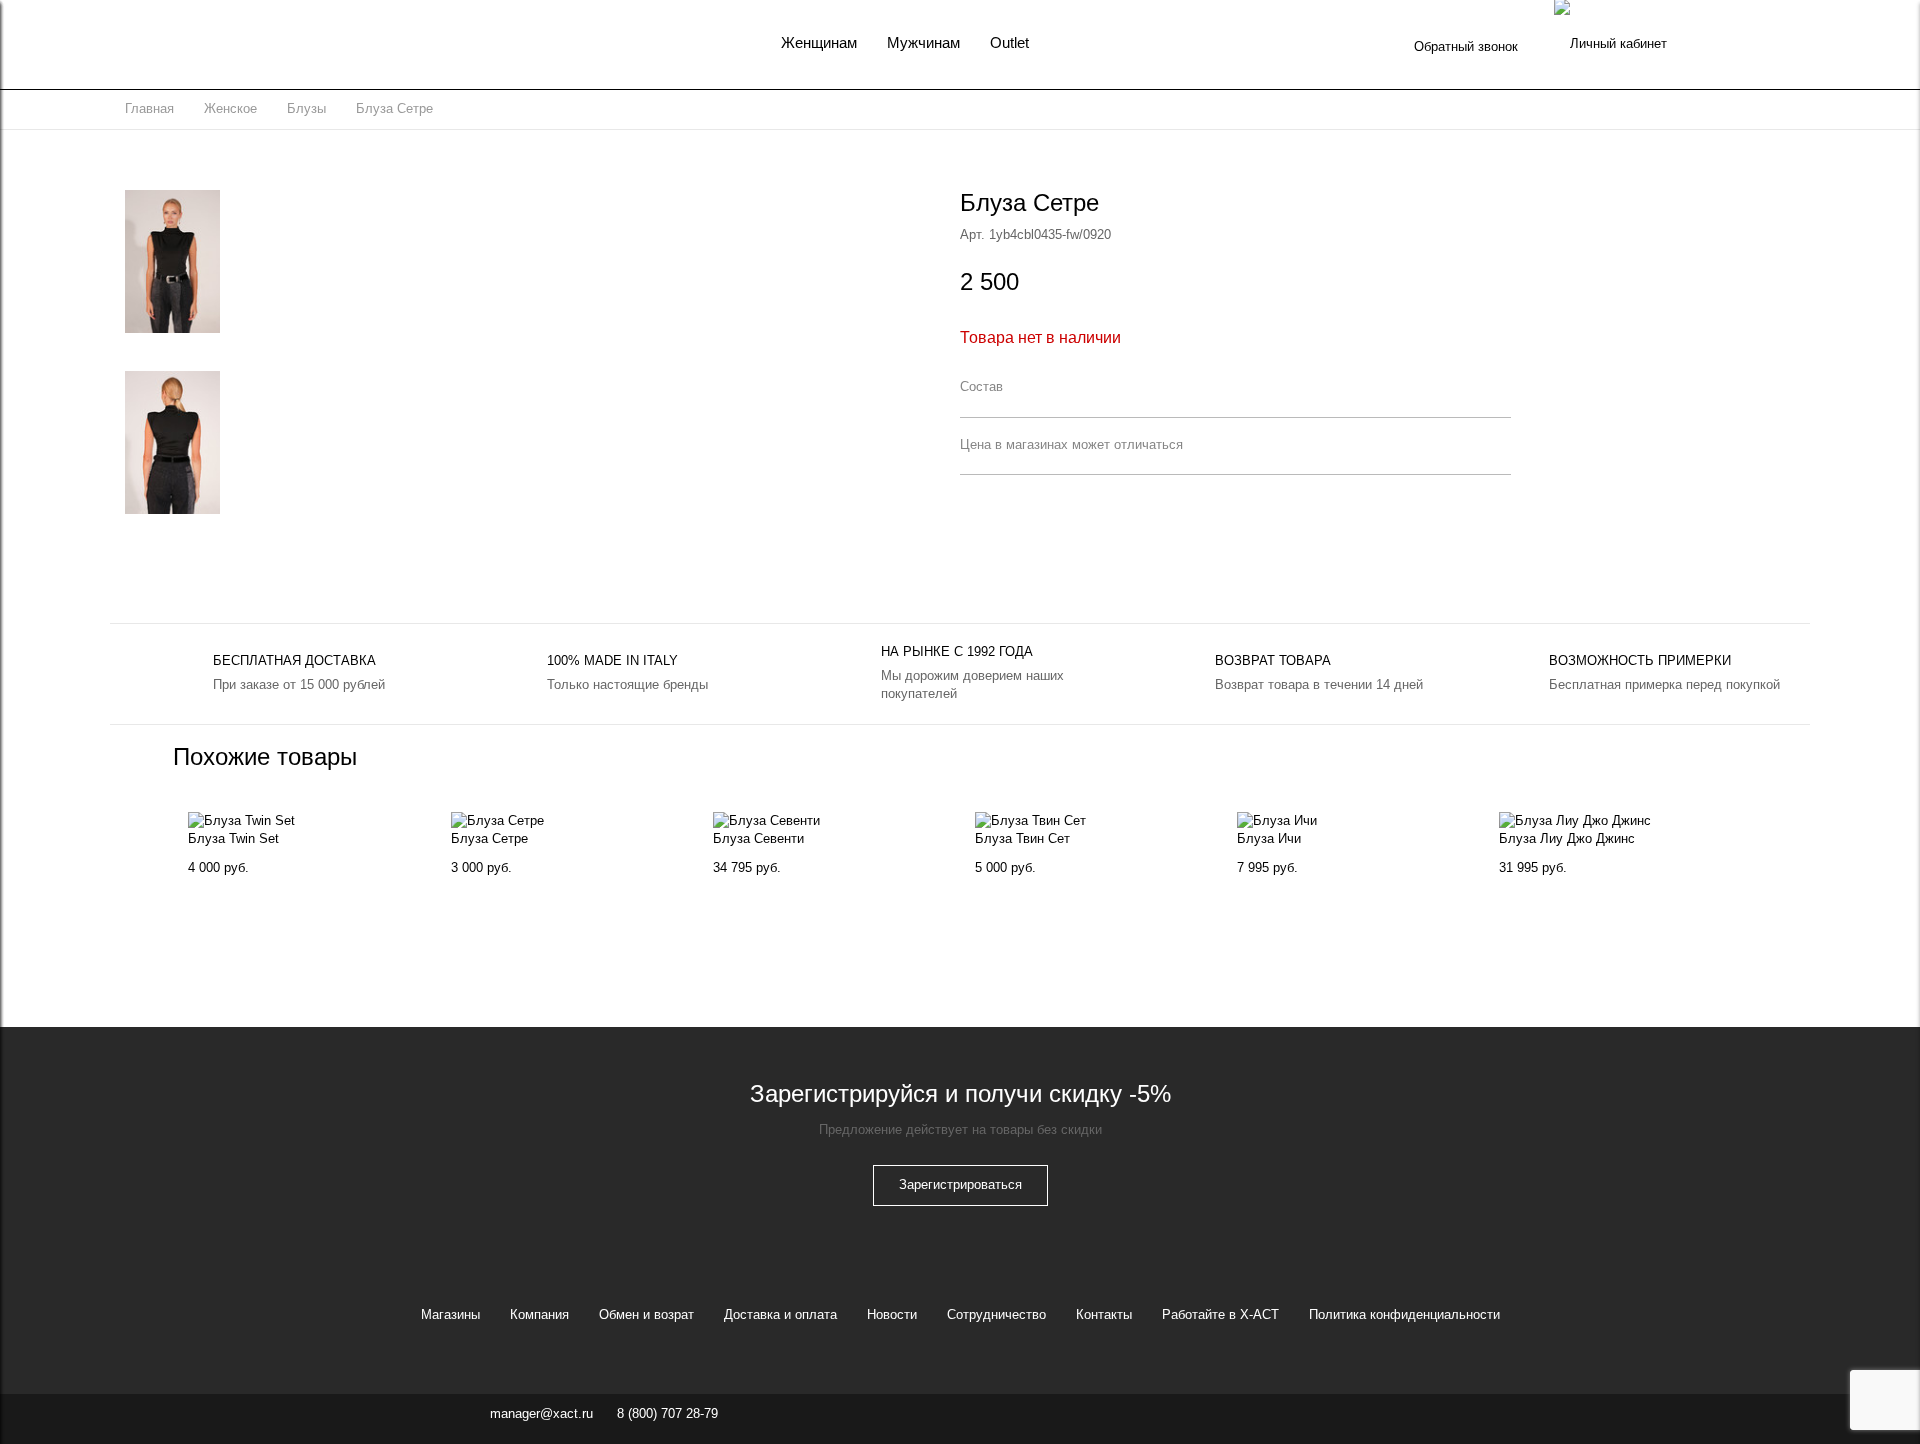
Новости (892, 1314)
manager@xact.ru (541, 1413)
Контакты (1104, 1314)
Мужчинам (923, 42)
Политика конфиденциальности (1404, 1314)
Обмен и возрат (646, 1314)
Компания (539, 1314)
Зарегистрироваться (960, 1184)
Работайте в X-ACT (1220, 1314)
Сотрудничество (996, 1314)
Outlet (1009, 42)
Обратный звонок (1466, 46)
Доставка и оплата (780, 1314)
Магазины (450, 1314)
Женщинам (819, 42)
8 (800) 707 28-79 (667, 1413)
